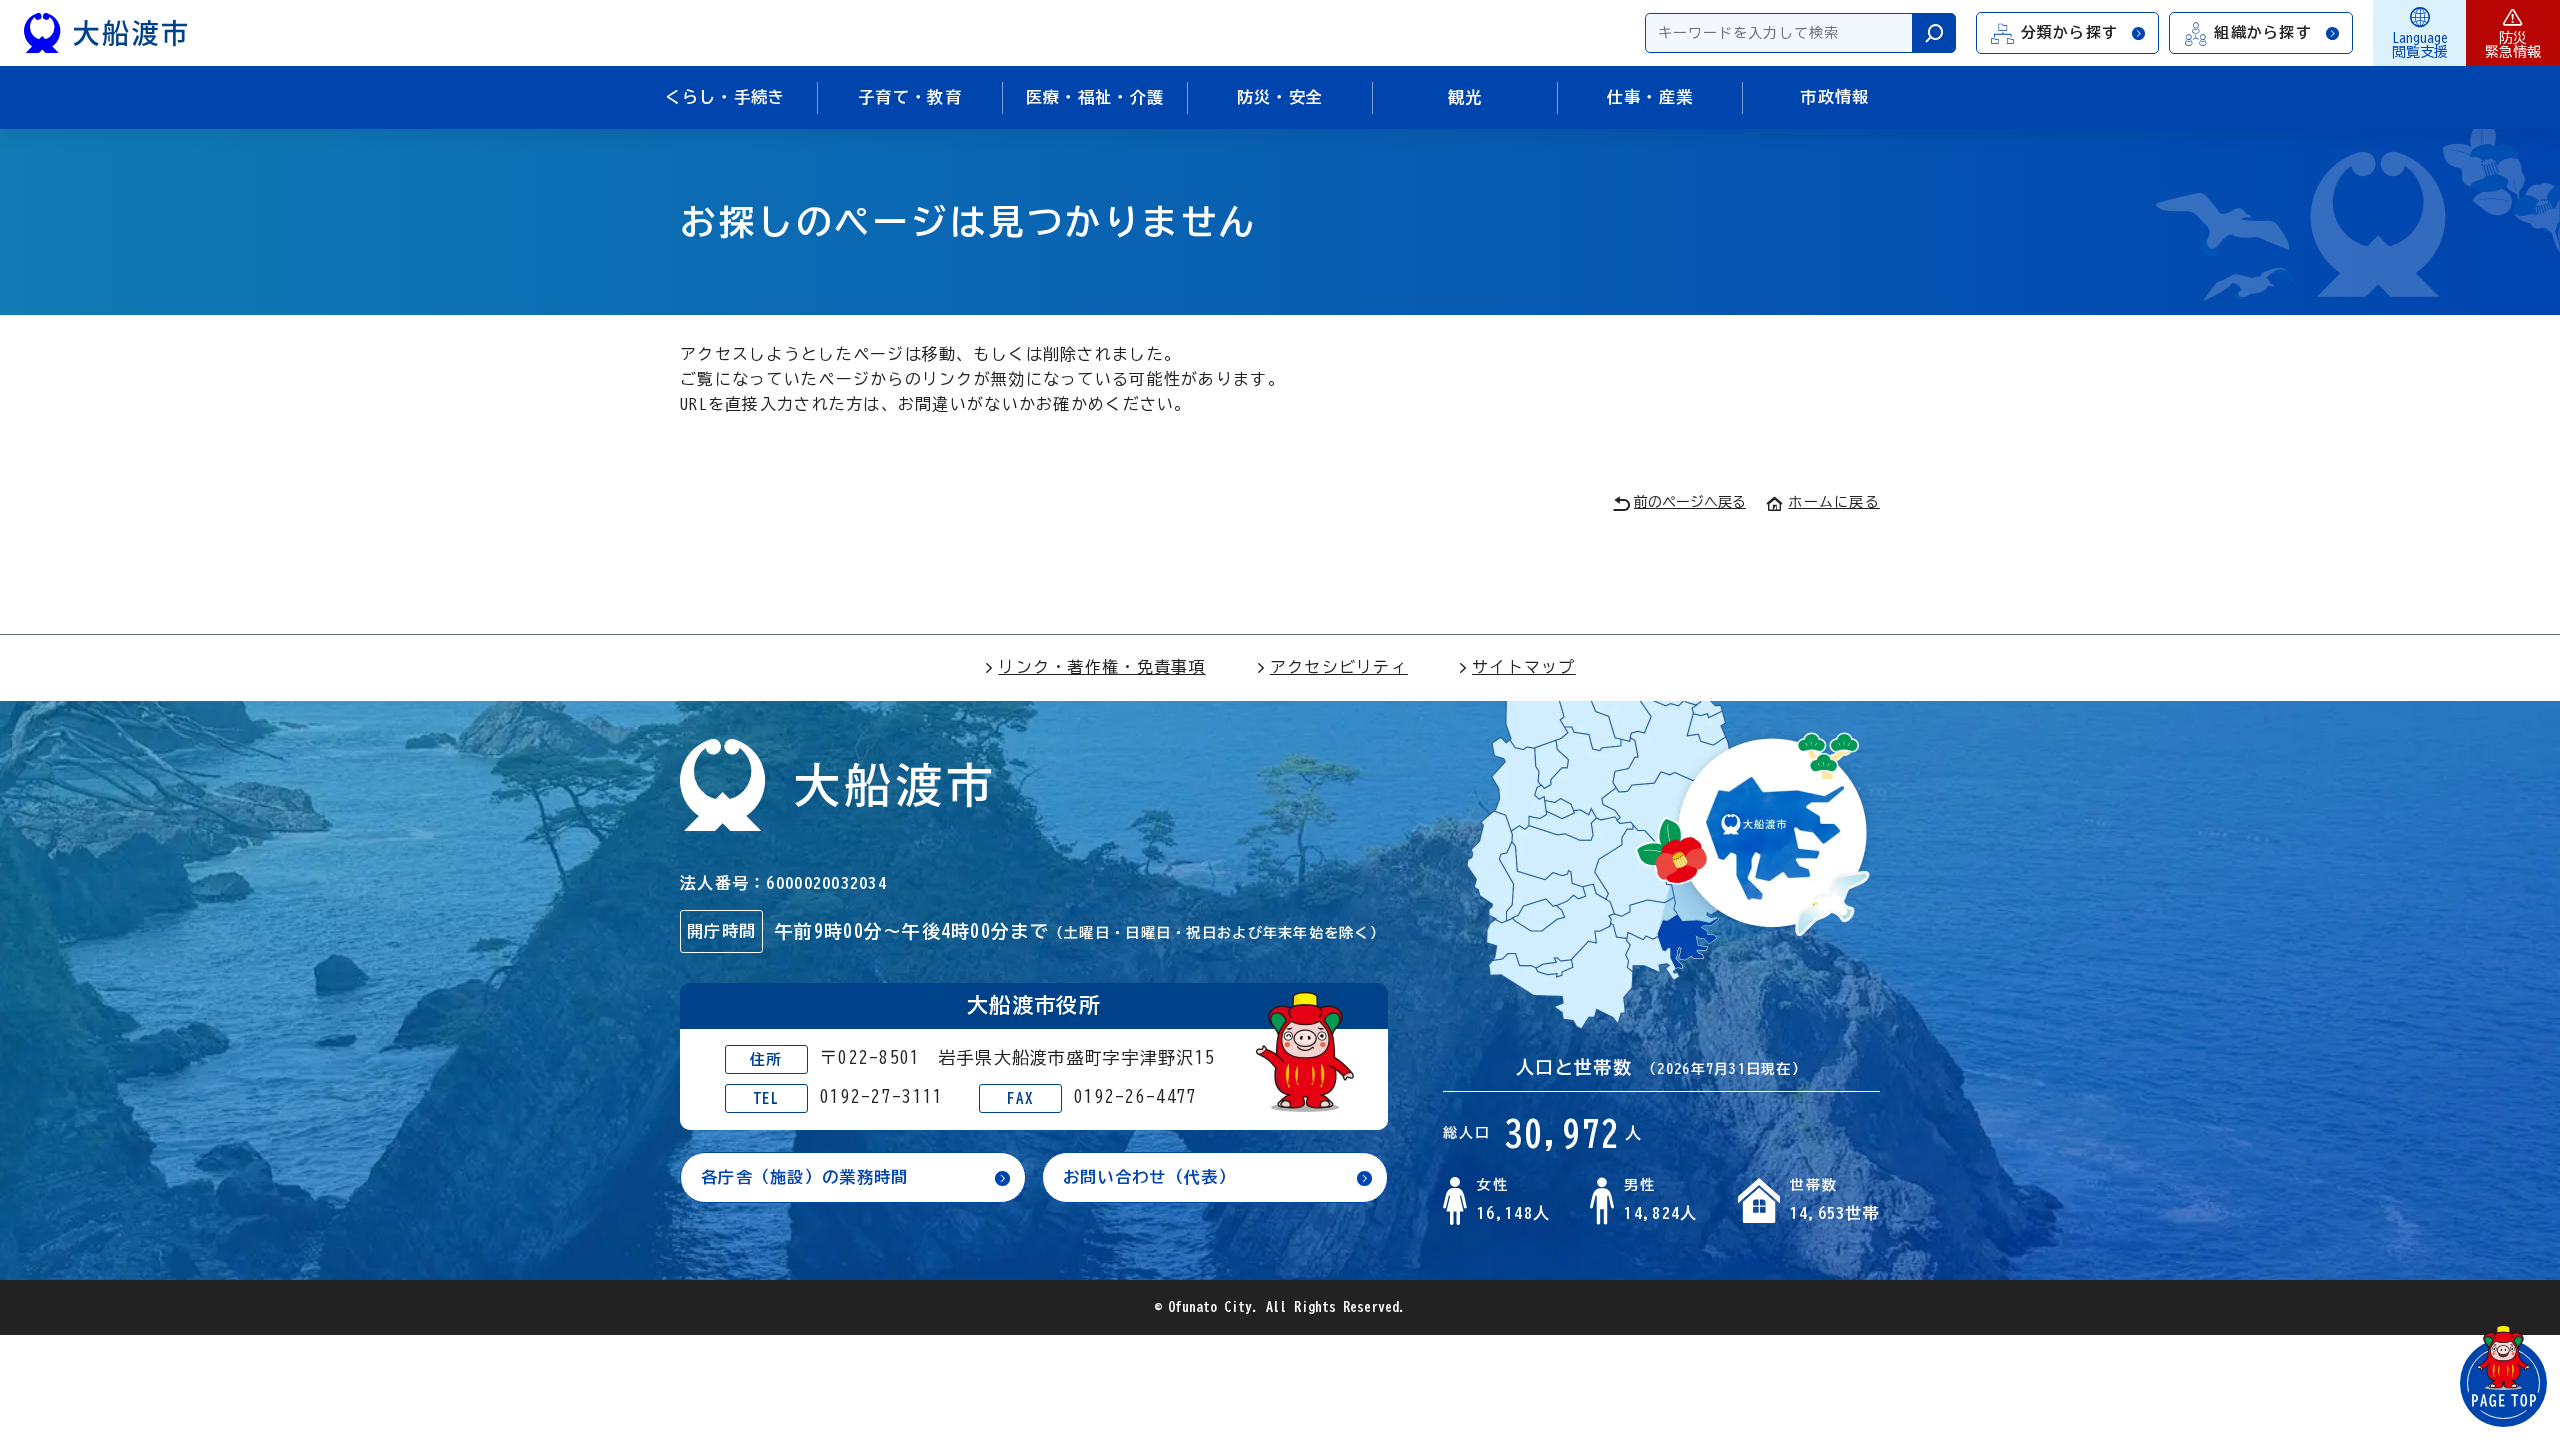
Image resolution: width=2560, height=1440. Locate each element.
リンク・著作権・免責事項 (1101, 667)
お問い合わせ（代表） (1149, 1177)
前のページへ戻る (1690, 502)
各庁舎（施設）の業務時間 (804, 1177)
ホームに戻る (1834, 502)
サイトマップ (1524, 667)
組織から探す (2263, 32)
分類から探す (2070, 32)
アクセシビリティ (1339, 667)
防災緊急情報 (2513, 45)
